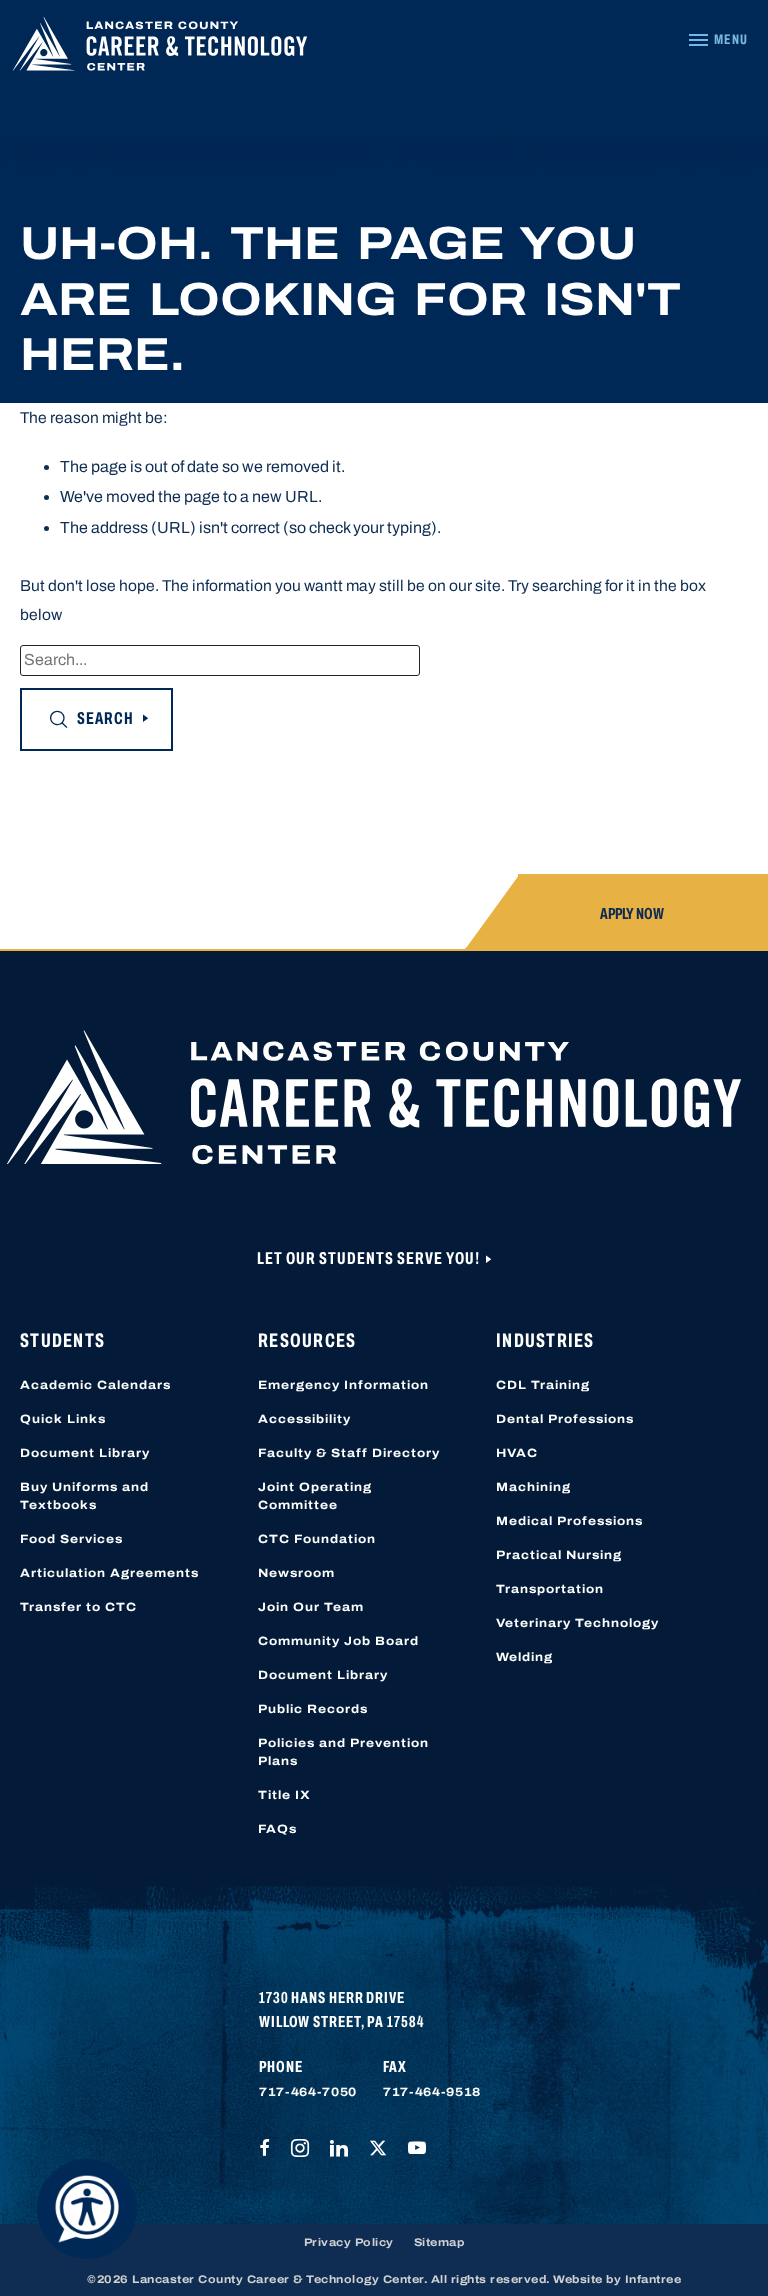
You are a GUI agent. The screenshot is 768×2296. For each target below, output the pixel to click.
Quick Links (63, 1419)
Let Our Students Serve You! (370, 1258)
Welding (524, 1657)
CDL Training (543, 1385)
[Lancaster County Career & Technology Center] (160, 48)
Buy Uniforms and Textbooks (84, 1496)
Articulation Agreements (109, 1573)
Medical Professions (569, 1521)
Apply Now (632, 913)
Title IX (284, 1795)
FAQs (277, 1829)
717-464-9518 (432, 2092)
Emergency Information (343, 1385)
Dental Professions (565, 1419)
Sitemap (439, 2242)
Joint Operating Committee (315, 1496)
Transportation (550, 1589)
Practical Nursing (559, 1555)
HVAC (517, 1453)
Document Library (85, 1453)
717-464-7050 (308, 2092)
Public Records (313, 1709)
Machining (533, 1487)
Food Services (71, 1539)
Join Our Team (311, 1607)
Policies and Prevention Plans (343, 1752)
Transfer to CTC (78, 1607)
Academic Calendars (95, 1385)
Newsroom (296, 1573)
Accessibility (304, 1419)
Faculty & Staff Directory (349, 1453)
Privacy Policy (349, 2242)
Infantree (653, 2279)
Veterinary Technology (577, 1623)
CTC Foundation (317, 1539)
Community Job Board (338, 1641)
